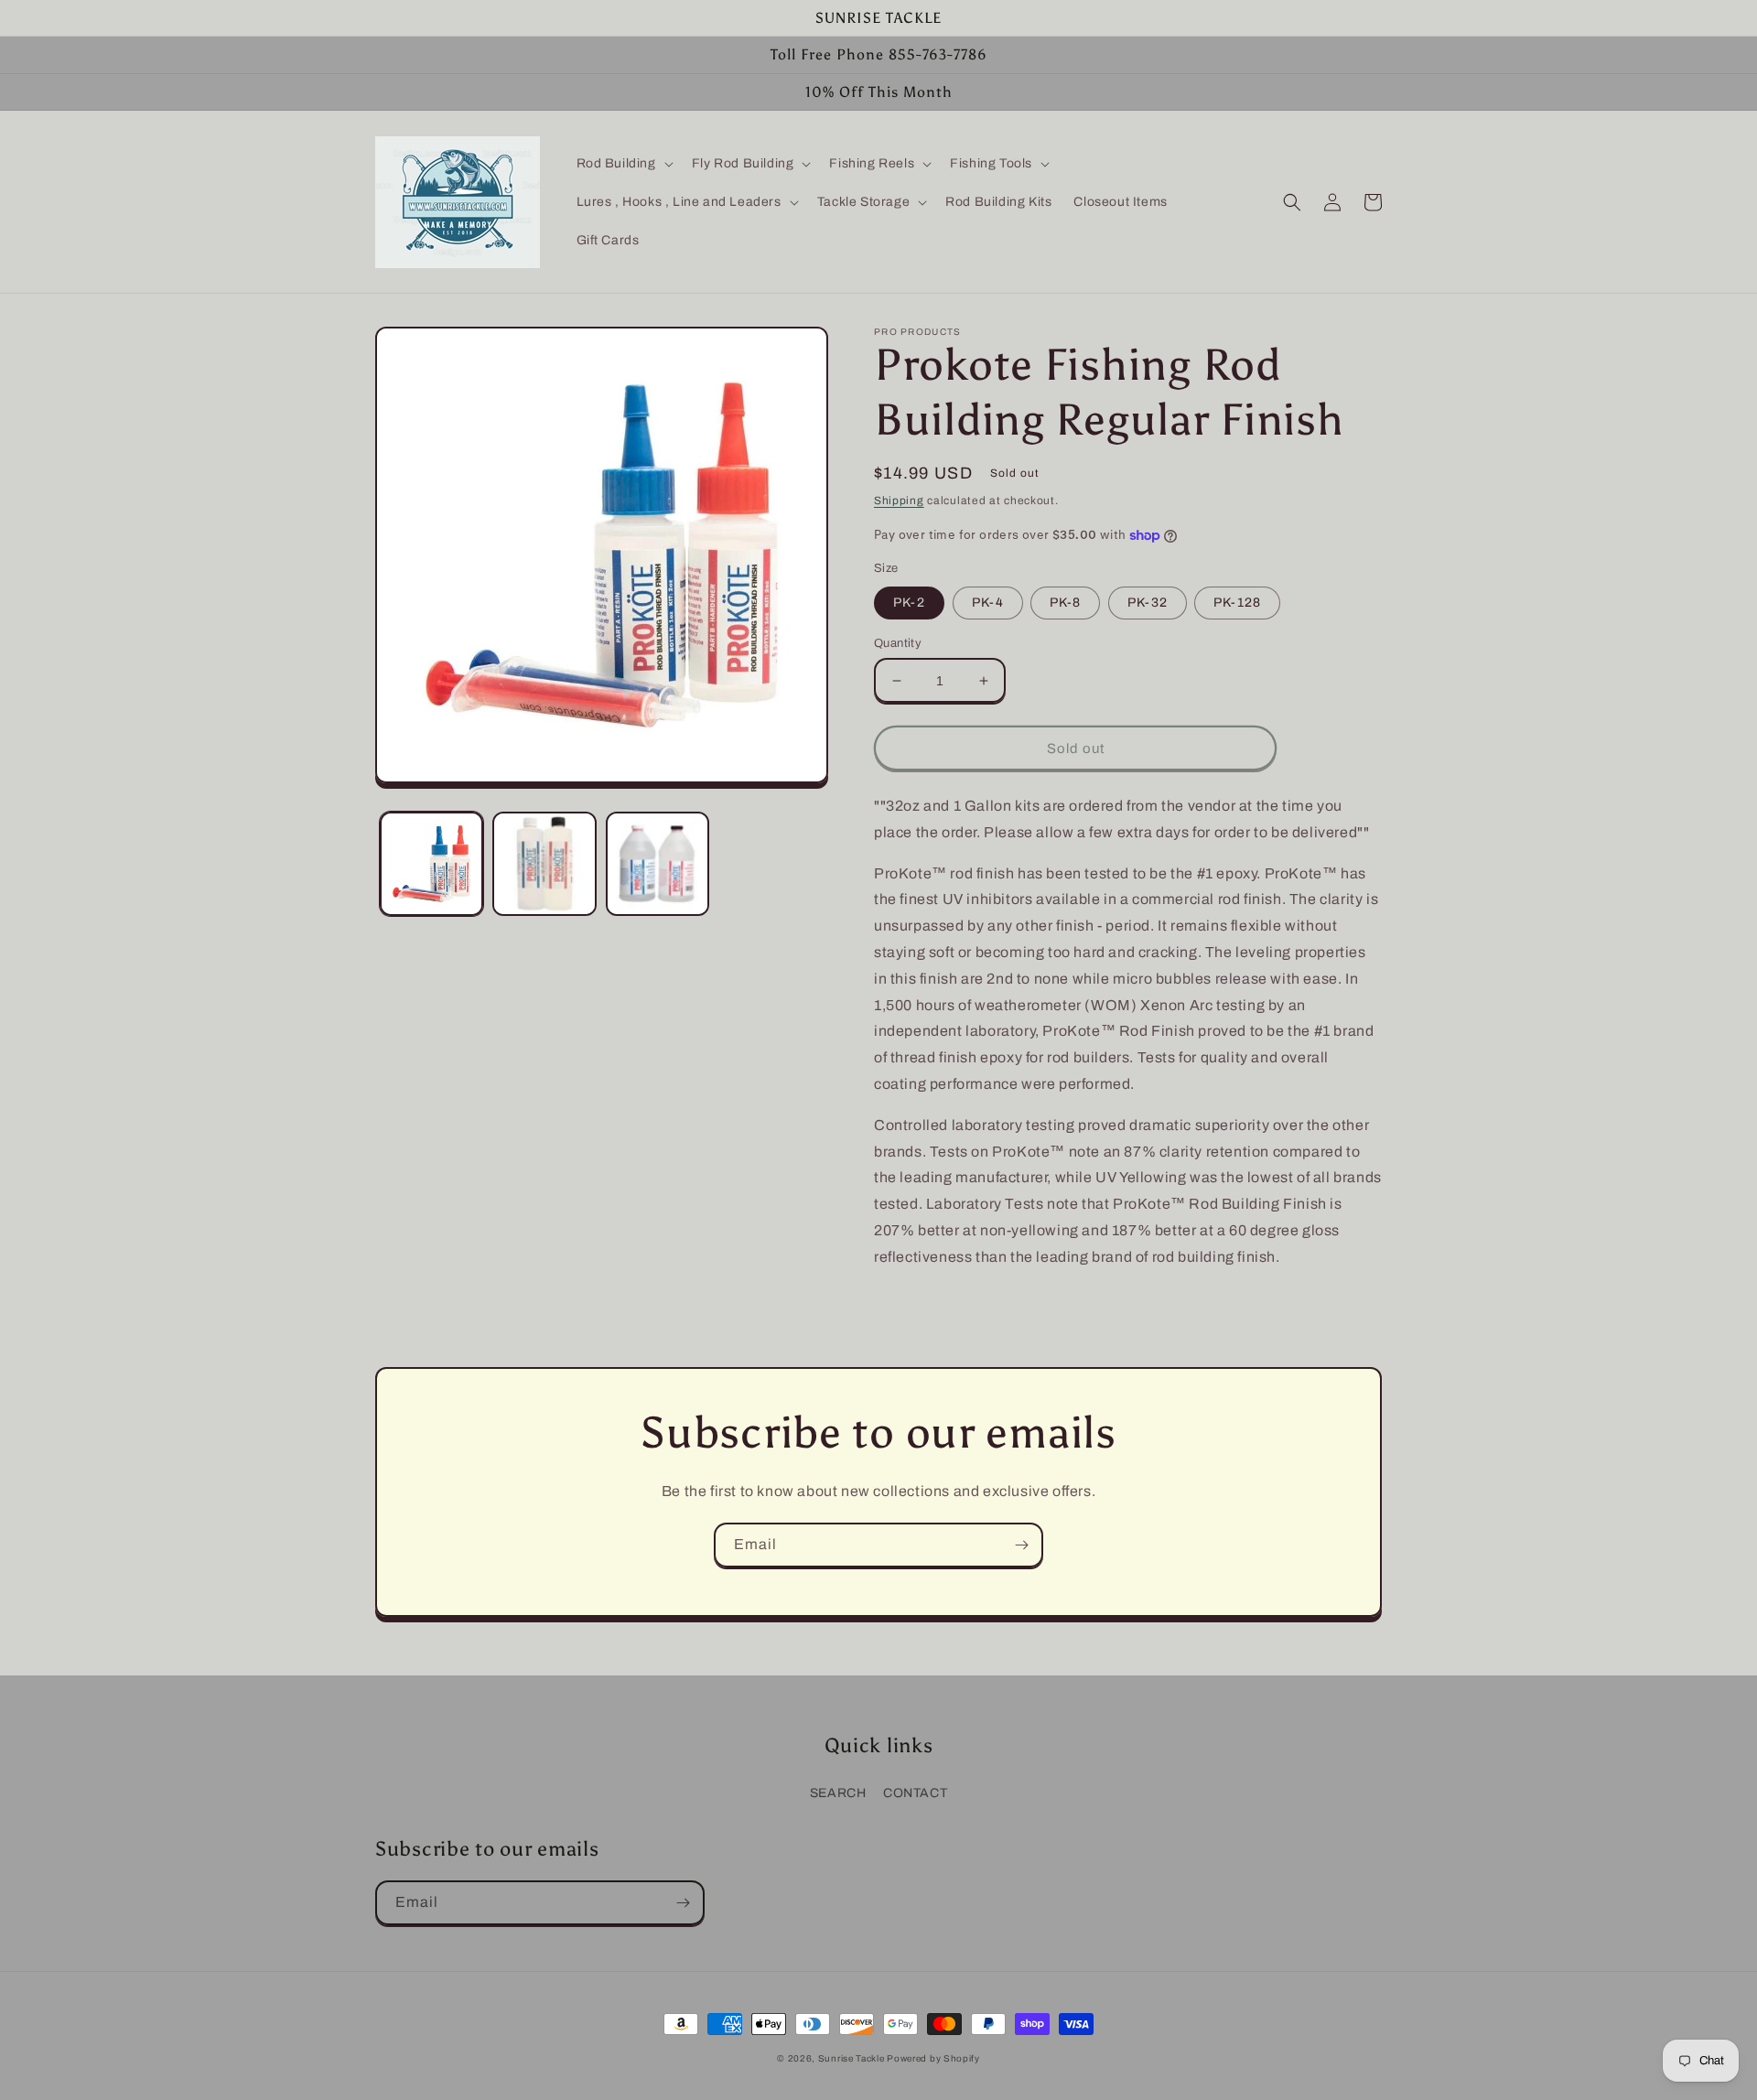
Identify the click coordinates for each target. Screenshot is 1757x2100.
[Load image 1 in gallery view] (431, 863)
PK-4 (988, 603)
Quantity (898, 643)
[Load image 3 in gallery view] (658, 863)
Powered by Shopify (933, 2058)
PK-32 (1148, 603)
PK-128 (1237, 603)
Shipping (899, 501)
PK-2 (909, 603)
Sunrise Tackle (853, 2058)
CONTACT (915, 1793)
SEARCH (838, 1793)
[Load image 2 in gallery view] (544, 863)
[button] (623, 164)
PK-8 (1065, 603)
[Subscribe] (1021, 1545)
